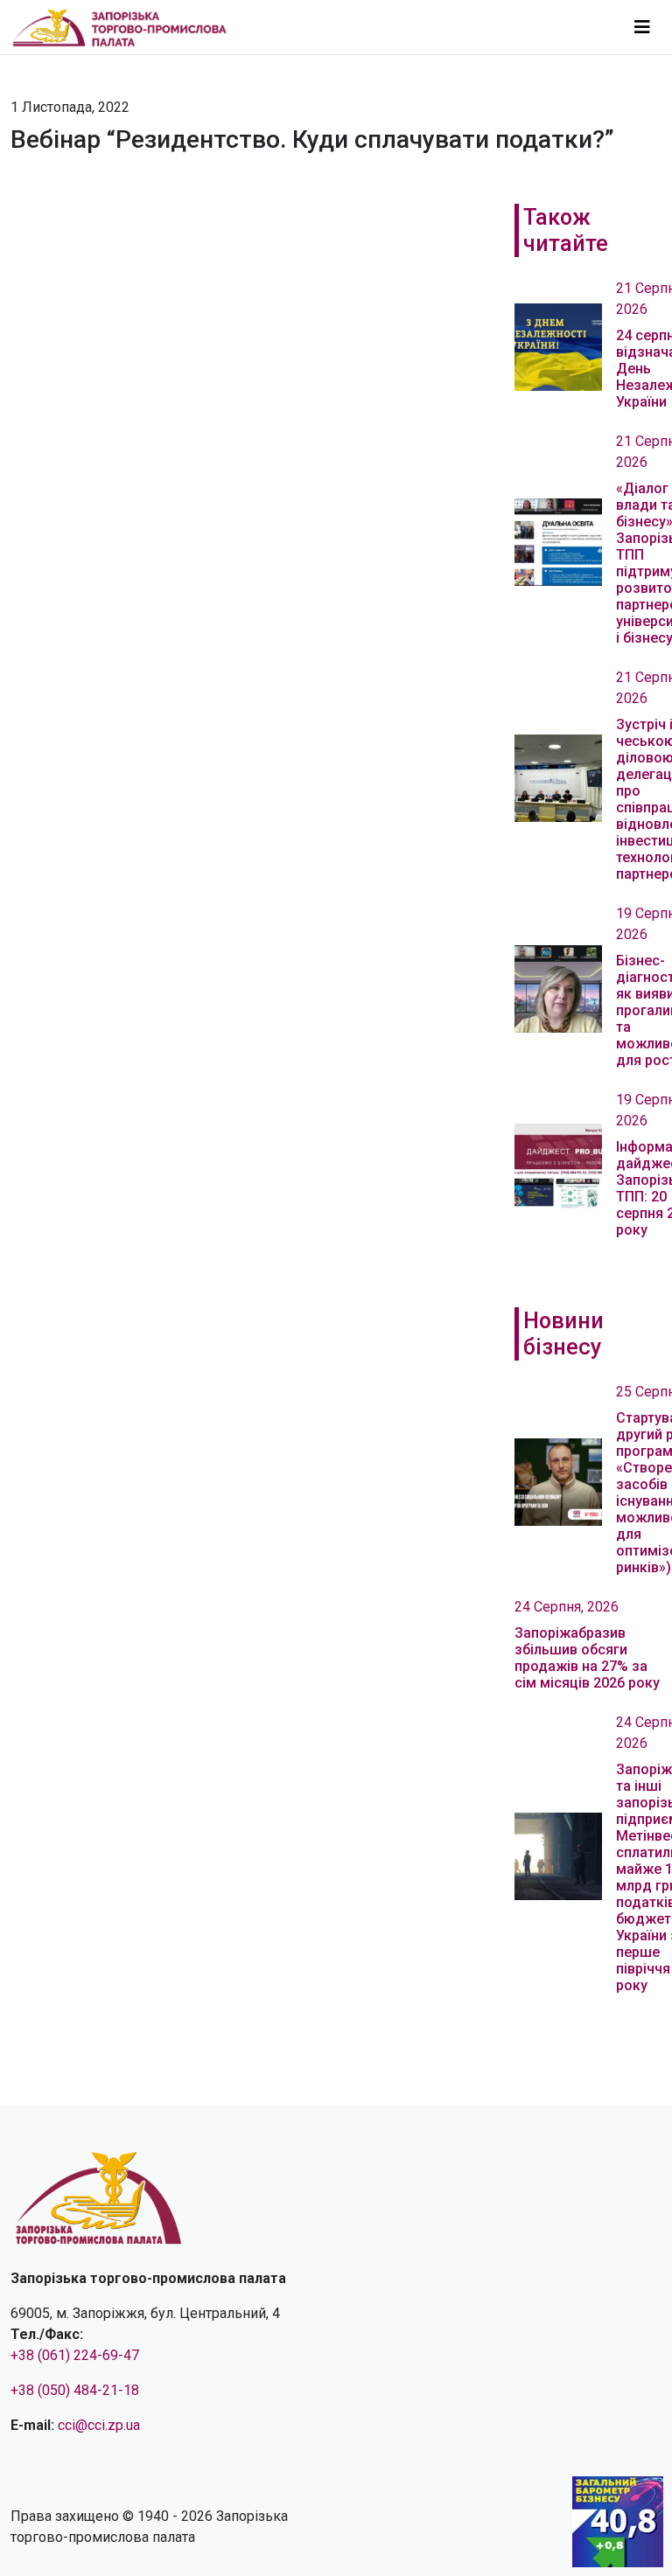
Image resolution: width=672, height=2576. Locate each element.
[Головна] (127, 27)
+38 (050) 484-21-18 (75, 2390)
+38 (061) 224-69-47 (75, 2355)
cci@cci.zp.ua (99, 2425)
